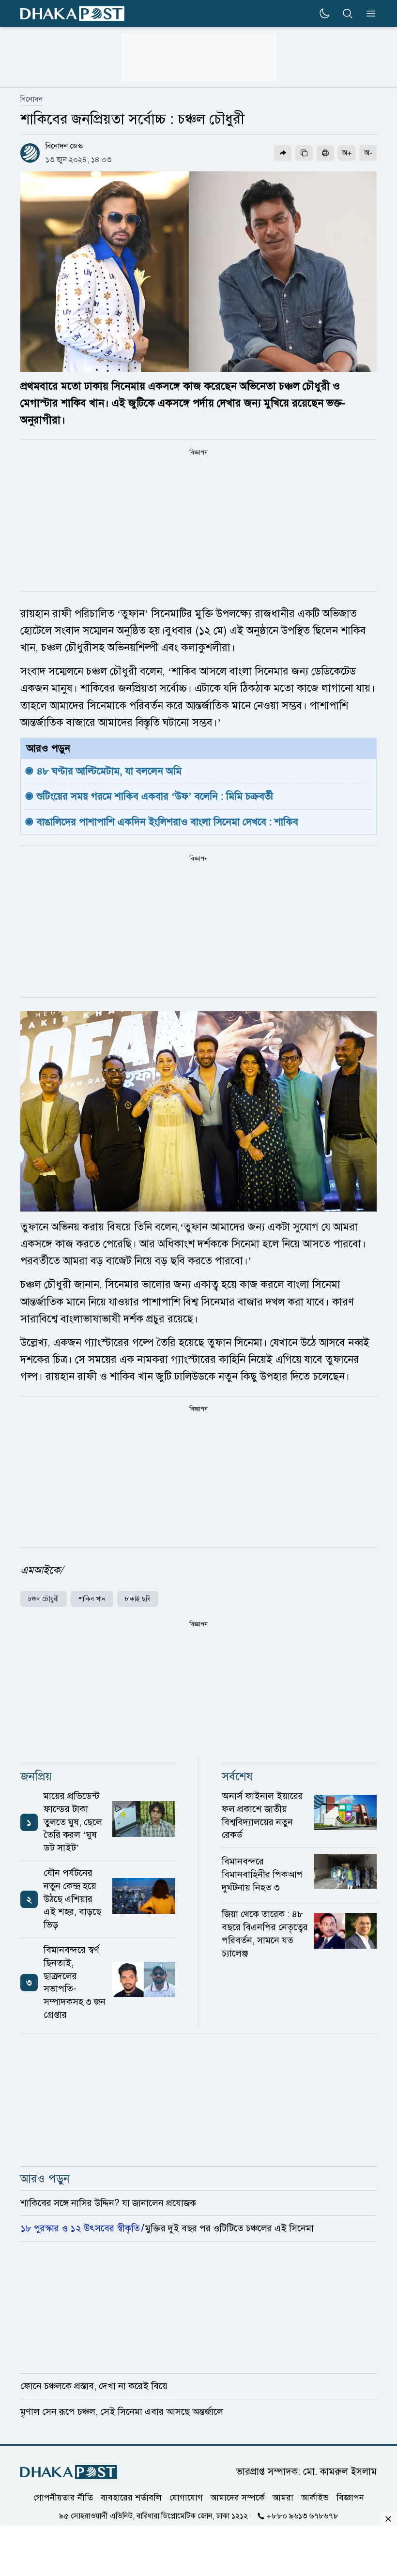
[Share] (283, 153)
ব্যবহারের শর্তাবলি (131, 2498)
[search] (348, 14)
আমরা (283, 2498)
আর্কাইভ (315, 2498)
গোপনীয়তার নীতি (63, 2498)
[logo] (72, 14)
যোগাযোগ (186, 2498)
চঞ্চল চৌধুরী (44, 1599)
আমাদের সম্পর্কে (238, 2498)
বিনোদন (31, 99)
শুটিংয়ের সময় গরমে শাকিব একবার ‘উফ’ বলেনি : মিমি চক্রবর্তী (155, 796)
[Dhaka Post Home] (69, 2472)
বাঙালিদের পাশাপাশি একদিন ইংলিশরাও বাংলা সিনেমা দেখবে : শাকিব (168, 822)
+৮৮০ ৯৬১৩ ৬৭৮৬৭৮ (303, 2516)
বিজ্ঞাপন (350, 2498)
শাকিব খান (92, 1599)
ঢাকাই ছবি (138, 1599)
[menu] (368, 14)
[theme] (324, 14)
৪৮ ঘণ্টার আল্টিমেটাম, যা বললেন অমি (109, 771)
